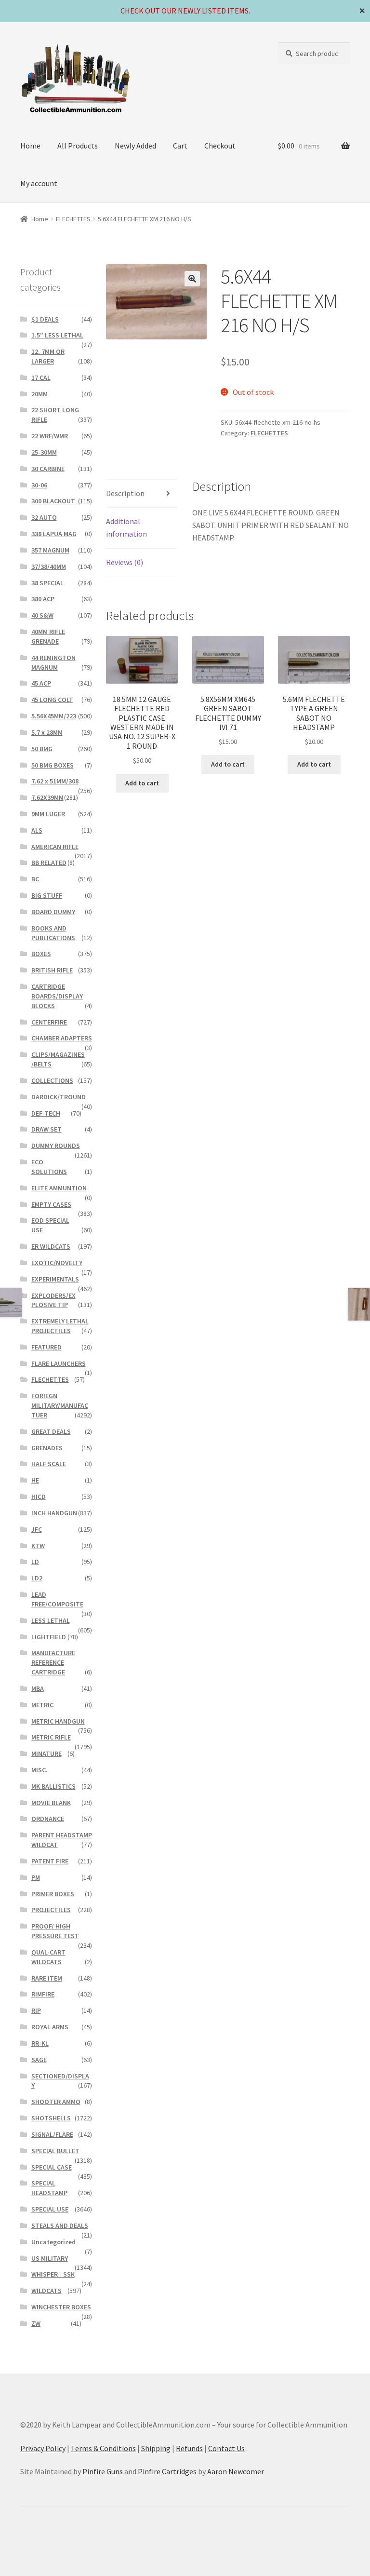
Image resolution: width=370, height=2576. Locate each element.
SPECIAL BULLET (55, 2151)
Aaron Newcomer (236, 2471)
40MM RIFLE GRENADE (48, 636)
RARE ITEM (47, 1978)
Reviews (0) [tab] (125, 562)
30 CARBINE (48, 469)
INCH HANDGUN (54, 1513)
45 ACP (41, 683)
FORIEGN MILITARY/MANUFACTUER (60, 1405)
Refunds (189, 2448)
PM (36, 1877)
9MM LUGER (48, 814)
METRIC (42, 1705)
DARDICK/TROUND (59, 1097)
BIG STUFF (47, 895)
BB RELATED (49, 863)
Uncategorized (53, 2242)
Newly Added (135, 146)
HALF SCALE (49, 1464)
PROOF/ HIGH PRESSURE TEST (55, 1931)
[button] (192, 279)
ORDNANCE (48, 1819)
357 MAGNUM (50, 550)
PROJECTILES (51, 1910)
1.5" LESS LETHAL (57, 335)
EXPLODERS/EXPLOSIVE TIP (53, 1300)
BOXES (41, 954)
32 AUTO (44, 517)
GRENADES (47, 1448)
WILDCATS (46, 2291)
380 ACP (43, 599)
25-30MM (44, 452)
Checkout (220, 146)
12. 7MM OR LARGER (48, 356)
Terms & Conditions (103, 2448)
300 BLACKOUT (53, 501)
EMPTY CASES (51, 1204)
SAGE (39, 2060)
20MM (40, 394)
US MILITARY (50, 2258)
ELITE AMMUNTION (59, 1188)
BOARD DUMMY (53, 912)
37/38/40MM (49, 566)
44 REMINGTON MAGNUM (53, 662)
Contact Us (226, 2448)
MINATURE (46, 1753)
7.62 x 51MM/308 (55, 781)
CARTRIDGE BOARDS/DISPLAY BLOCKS (57, 996)
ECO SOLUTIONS (49, 1167)
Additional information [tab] (126, 527)
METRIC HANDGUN (58, 1721)
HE (35, 1480)
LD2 (37, 1578)
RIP (36, 2010)
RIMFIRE (43, 1994)
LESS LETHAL (51, 1620)
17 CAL (41, 378)
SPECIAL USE (50, 2209)
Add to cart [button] (142, 783)
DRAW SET (46, 1129)
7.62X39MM (47, 797)
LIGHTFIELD (49, 1637)
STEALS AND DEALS (60, 2225)
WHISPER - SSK (53, 2274)
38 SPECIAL (47, 583)
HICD (39, 1497)
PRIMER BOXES (53, 1894)
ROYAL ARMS (50, 2027)
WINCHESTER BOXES (61, 2307)
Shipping (156, 2448)
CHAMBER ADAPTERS (62, 1038)
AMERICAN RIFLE (55, 847)
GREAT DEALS (51, 1431)
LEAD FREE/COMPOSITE (57, 1599)
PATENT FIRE (50, 1861)
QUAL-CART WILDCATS (48, 1957)
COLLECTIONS (52, 1080)
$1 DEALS (45, 319)
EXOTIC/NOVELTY (57, 1263)
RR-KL (40, 2043)
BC (35, 879)
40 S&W (42, 615)
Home (30, 146)
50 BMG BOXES (53, 765)
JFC (37, 1529)
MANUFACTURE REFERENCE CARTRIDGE (53, 1662)
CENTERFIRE (49, 1022)
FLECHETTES (73, 219)
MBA (38, 1688)
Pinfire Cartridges (167, 2471)
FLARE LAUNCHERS (59, 1363)
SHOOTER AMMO (56, 2102)
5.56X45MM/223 (54, 716)
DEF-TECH (46, 1113)
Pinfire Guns (103, 2471)
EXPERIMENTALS (55, 1279)
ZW (36, 2323)
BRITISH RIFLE (52, 970)
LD (35, 1562)
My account (39, 183)
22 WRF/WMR (50, 436)
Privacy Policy (43, 2448)
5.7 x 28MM (47, 732)
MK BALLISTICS (53, 1786)
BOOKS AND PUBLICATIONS (53, 933)
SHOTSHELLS (51, 2118)
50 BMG (42, 749)
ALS (37, 830)
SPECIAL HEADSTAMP (49, 2188)
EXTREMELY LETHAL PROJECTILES (60, 1326)
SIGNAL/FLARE (52, 2134)
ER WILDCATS (51, 1246)
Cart (180, 146)
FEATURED (46, 1347)
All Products (78, 146)
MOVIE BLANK (51, 1803)
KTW (38, 1546)
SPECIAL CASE (52, 2167)
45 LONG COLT (52, 700)
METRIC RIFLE (51, 1737)
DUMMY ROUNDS (56, 1146)
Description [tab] (125, 493)
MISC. (40, 1770)
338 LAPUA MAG (54, 534)
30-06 (39, 485)
